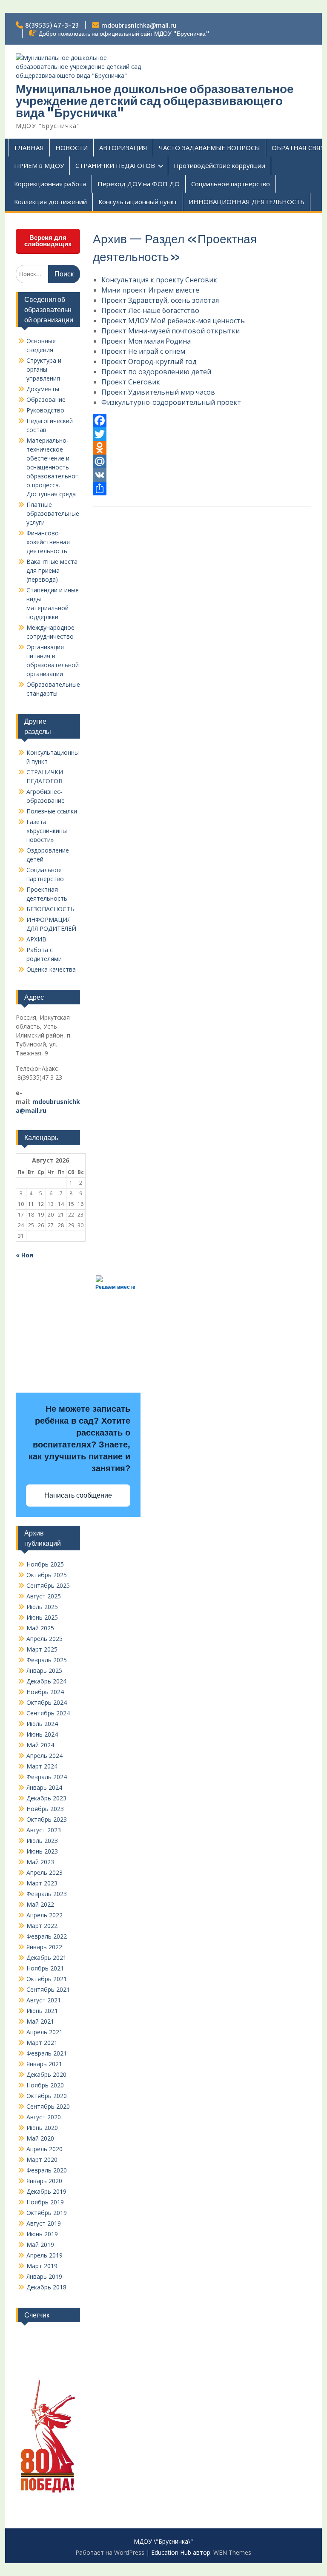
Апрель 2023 (44, 1872)
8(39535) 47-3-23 (52, 26)
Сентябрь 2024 (48, 1713)
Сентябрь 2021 (48, 1989)
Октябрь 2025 (47, 1575)
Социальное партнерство (231, 184)
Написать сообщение (78, 1495)
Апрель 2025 (44, 1639)
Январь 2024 (44, 1787)
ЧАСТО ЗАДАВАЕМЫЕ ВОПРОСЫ (209, 148)
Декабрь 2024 (46, 1681)
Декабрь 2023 (46, 1798)
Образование (46, 399)
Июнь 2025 (42, 1617)
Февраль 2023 (47, 1894)
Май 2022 (40, 1904)
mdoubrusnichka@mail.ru (139, 26)
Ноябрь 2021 (45, 1968)
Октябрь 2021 (47, 1979)
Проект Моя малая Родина (146, 341)
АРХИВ (36, 939)
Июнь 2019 (42, 2234)
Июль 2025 (42, 1607)
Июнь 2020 (42, 2128)
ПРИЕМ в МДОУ (39, 165)
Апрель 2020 (44, 2149)
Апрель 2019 (44, 2255)
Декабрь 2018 (46, 2287)
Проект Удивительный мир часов (158, 392)
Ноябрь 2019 (45, 2202)
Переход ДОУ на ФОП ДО (139, 184)
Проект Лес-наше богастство (150, 310)
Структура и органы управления (44, 369)
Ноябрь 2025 (45, 1564)
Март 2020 (42, 2159)
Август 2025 (44, 1596)
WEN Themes (232, 2552)
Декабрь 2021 (46, 1958)
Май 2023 (40, 1862)
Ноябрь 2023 (45, 1809)
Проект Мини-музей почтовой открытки (171, 331)
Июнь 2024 (42, 1734)
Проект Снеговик (131, 382)
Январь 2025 (44, 1670)
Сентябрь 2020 (48, 2106)
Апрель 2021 (44, 2032)
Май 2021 (40, 2021)
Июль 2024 (42, 1724)
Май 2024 (40, 1745)
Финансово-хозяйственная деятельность (48, 542)
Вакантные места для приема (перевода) (52, 570)
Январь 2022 (44, 1947)
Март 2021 (42, 2043)
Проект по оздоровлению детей (156, 372)
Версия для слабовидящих (48, 241)
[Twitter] (202, 434)
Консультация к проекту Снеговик (159, 280)
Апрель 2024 (44, 1756)
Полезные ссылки (52, 811)
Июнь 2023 (42, 1851)
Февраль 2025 (47, 1660)
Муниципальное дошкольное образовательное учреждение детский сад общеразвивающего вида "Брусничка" (155, 101)
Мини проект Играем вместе (150, 290)
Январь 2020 (44, 2181)
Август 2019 (44, 2223)
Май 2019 (40, 2245)
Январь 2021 (44, 2064)
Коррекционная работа (50, 184)
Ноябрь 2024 (45, 1692)
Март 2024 (42, 1766)
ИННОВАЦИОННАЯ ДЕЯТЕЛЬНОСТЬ (247, 202)
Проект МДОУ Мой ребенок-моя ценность (173, 321)
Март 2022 (42, 1926)
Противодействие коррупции (219, 165)
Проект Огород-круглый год (149, 361)
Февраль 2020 (47, 2170)
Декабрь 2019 (46, 2191)
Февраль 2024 (47, 1777)
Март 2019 (42, 2266)
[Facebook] (202, 421)
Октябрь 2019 (47, 2213)
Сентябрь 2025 (48, 1585)
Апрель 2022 (44, 1915)
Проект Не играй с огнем (143, 351)
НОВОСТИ (72, 148)
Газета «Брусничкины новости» (47, 831)
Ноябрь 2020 (45, 2085)
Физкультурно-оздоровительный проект (171, 402)
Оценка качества (51, 969)
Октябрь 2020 (47, 2096)
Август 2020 (44, 2117)
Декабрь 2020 (46, 2074)
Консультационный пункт (138, 202)
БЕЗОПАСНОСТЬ (50, 909)
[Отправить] (202, 489)
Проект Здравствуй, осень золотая (160, 300)
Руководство (45, 410)
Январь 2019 (44, 2276)
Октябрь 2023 (47, 1819)
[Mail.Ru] (202, 461)
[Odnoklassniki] (202, 448)
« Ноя (24, 1255)
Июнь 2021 (42, 2011)
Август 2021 (44, 2000)
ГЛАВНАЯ (29, 148)
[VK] (202, 475)
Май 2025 (40, 1628)
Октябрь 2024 (47, 1702)
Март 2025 (42, 1649)
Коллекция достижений (50, 202)
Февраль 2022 (47, 1936)
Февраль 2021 (47, 2053)
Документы (43, 389)
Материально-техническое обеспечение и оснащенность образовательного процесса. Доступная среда (52, 467)
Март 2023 (42, 1883)
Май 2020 (40, 2138)
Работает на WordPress (110, 2552)
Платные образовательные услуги (53, 513)
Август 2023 (44, 1830)
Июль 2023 (42, 1841)
